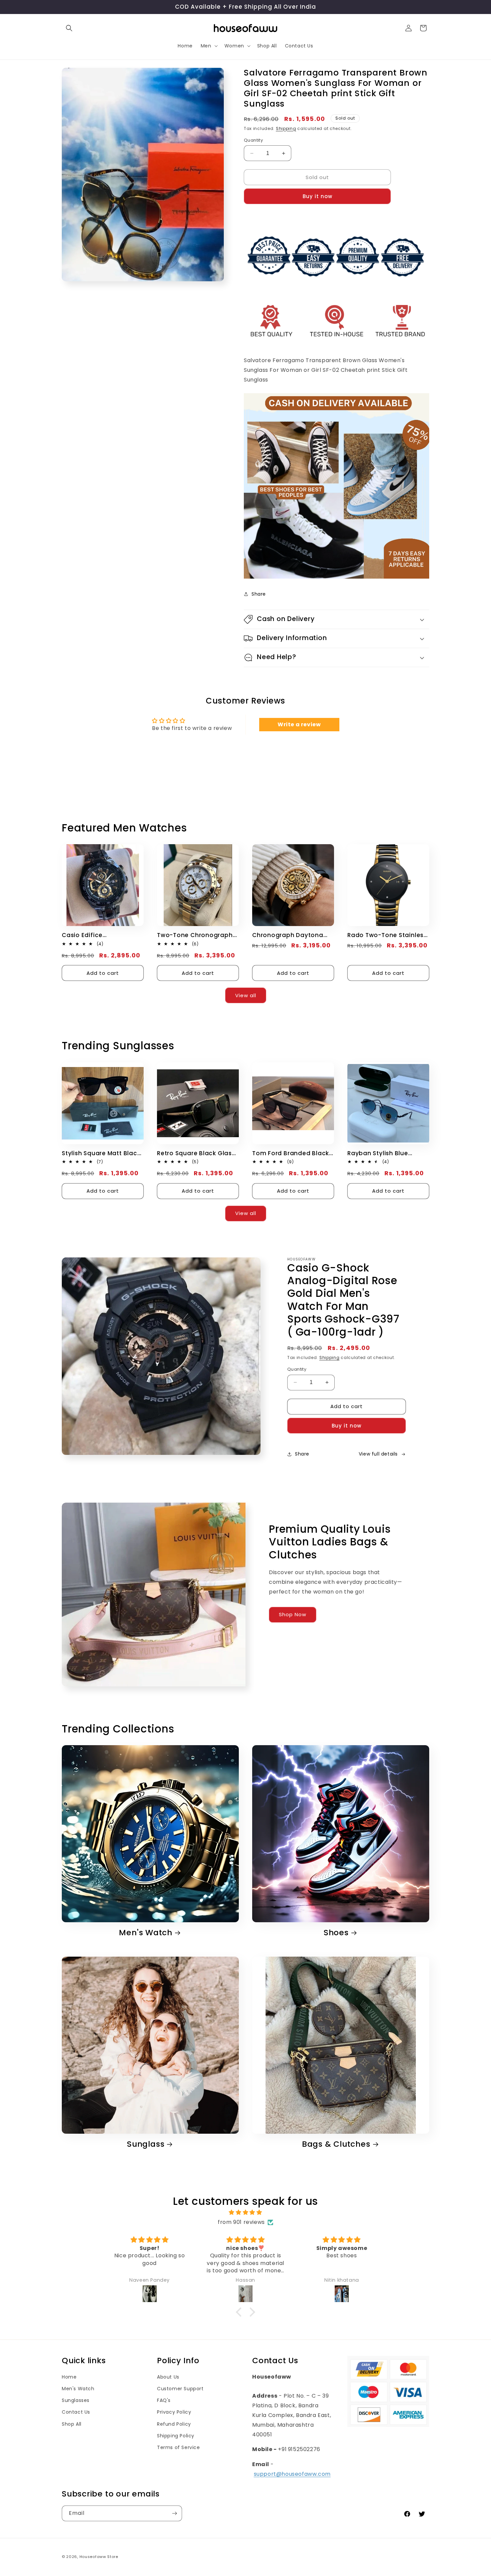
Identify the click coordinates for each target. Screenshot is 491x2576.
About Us (168, 2377)
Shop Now (293, 1614)
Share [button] (259, 594)
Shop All (72, 2424)
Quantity (253, 140)
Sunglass (146, 2144)
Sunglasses (76, 2400)
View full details (378, 1454)
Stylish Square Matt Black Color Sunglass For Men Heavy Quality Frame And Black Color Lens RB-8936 (101, 1153)
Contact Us (76, 2412)
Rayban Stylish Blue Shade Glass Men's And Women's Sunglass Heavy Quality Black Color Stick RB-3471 (387, 1153)
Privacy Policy (174, 2412)
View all (246, 995)
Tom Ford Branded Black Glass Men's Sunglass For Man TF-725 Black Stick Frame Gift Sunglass (291, 1153)
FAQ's (164, 2400)
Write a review (299, 724)
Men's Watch (146, 1933)
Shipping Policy (176, 2436)
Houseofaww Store (99, 2557)
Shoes (336, 1933)
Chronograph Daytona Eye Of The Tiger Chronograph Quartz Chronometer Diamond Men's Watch (289, 935)
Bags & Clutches (336, 2144)
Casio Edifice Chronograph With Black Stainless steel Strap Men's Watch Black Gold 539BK (100, 935)
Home (69, 2377)
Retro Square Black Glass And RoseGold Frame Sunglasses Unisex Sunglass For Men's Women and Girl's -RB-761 (197, 1153)
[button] (69, 28)
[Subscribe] (174, 2513)
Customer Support (180, 2389)
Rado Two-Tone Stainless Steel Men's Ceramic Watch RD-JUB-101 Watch (387, 935)
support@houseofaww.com (292, 2474)
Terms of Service (179, 2447)
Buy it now (317, 196)
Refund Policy (174, 2424)
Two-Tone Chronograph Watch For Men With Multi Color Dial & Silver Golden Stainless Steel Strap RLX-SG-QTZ (197, 935)
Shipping (286, 128)
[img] (246, 2213)
